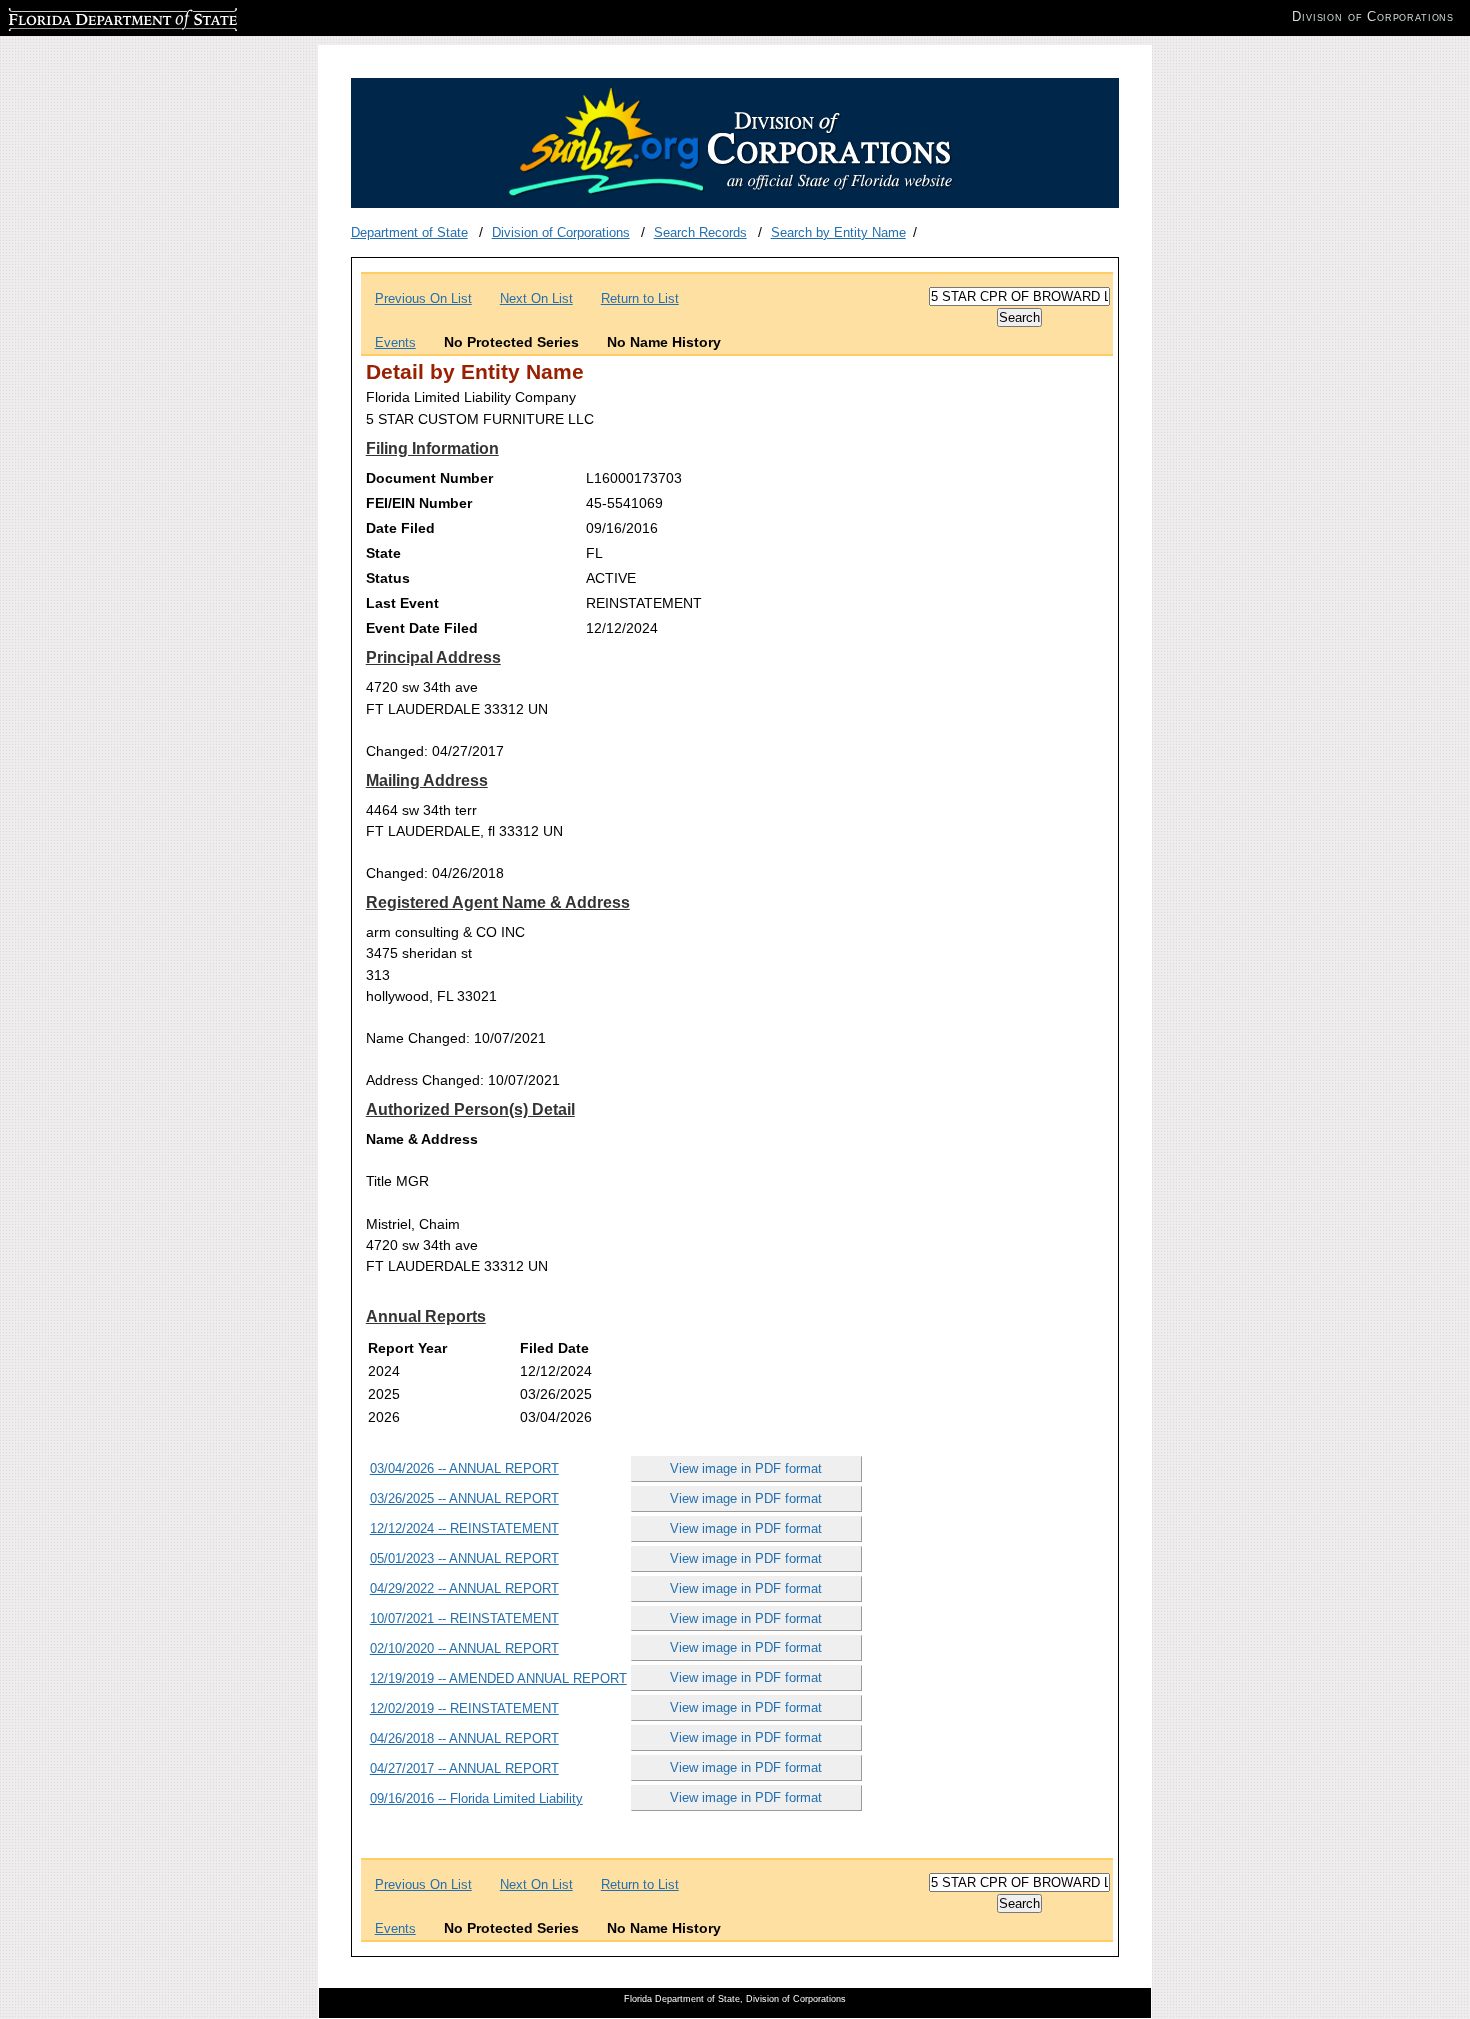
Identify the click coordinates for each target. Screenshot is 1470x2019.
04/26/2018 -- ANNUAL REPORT (464, 1738)
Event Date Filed (422, 628)
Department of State (409, 232)
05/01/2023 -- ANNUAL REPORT (464, 1558)
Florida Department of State (88, 16)
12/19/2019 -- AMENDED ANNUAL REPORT (498, 1678)
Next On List (536, 298)
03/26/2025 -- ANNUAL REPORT (464, 1498)
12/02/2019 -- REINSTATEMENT (464, 1708)
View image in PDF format (746, 1468)
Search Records (700, 232)
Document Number (429, 478)
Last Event (402, 603)
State (383, 553)
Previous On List (423, 298)
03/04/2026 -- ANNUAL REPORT (464, 1468)
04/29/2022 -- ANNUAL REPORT (464, 1588)
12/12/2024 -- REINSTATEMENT (464, 1528)
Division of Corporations (561, 232)
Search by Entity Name (838, 232)
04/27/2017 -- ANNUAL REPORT (464, 1768)
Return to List (640, 298)
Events (395, 342)
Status (388, 578)
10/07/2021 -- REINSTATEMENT (464, 1618)
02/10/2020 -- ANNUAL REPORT (464, 1648)
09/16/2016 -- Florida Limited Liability (476, 1798)
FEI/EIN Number (419, 503)
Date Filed (400, 528)
